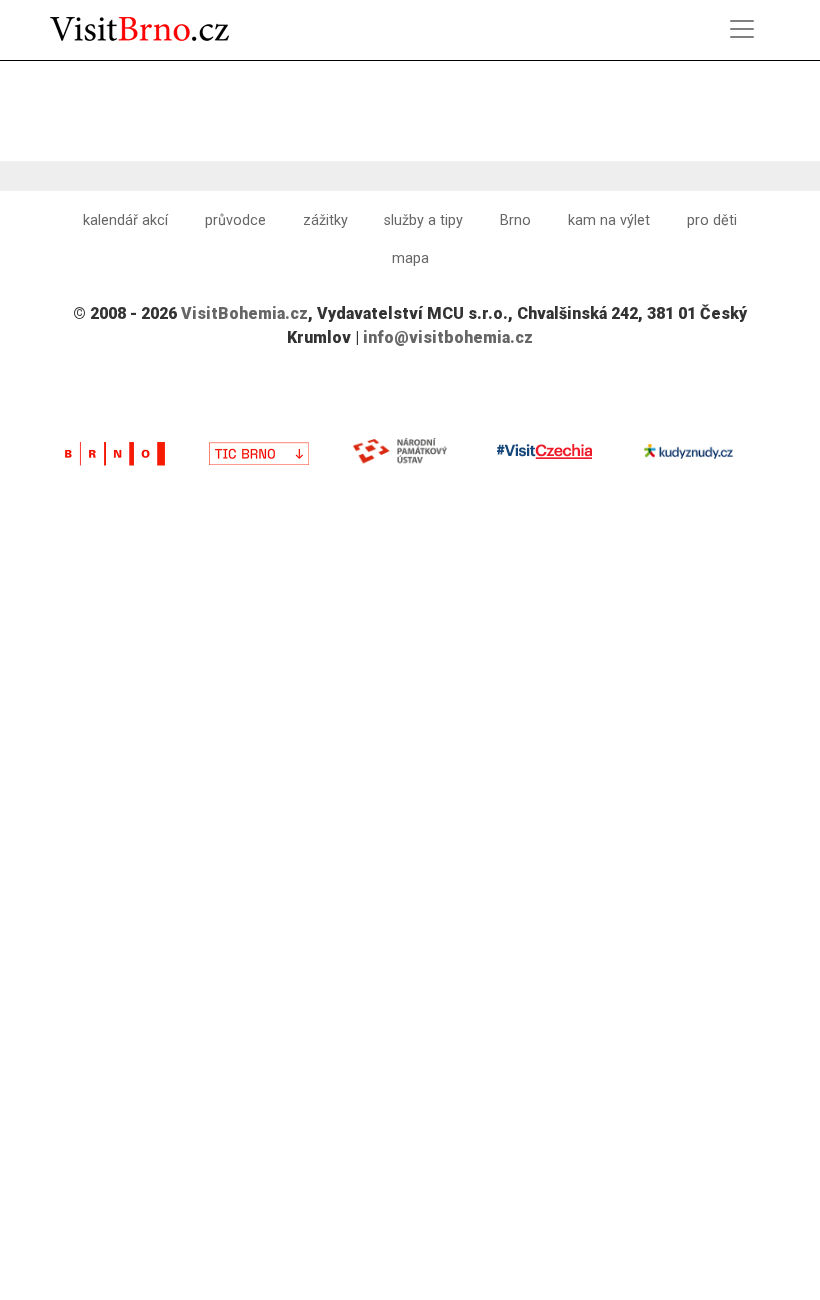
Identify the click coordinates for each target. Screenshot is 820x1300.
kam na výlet (609, 220)
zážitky (325, 220)
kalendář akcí (125, 220)
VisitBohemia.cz (244, 313)
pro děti (712, 220)
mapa (410, 258)
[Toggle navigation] (742, 29)
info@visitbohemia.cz (448, 337)
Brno (515, 220)
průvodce (235, 220)
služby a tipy (423, 220)
